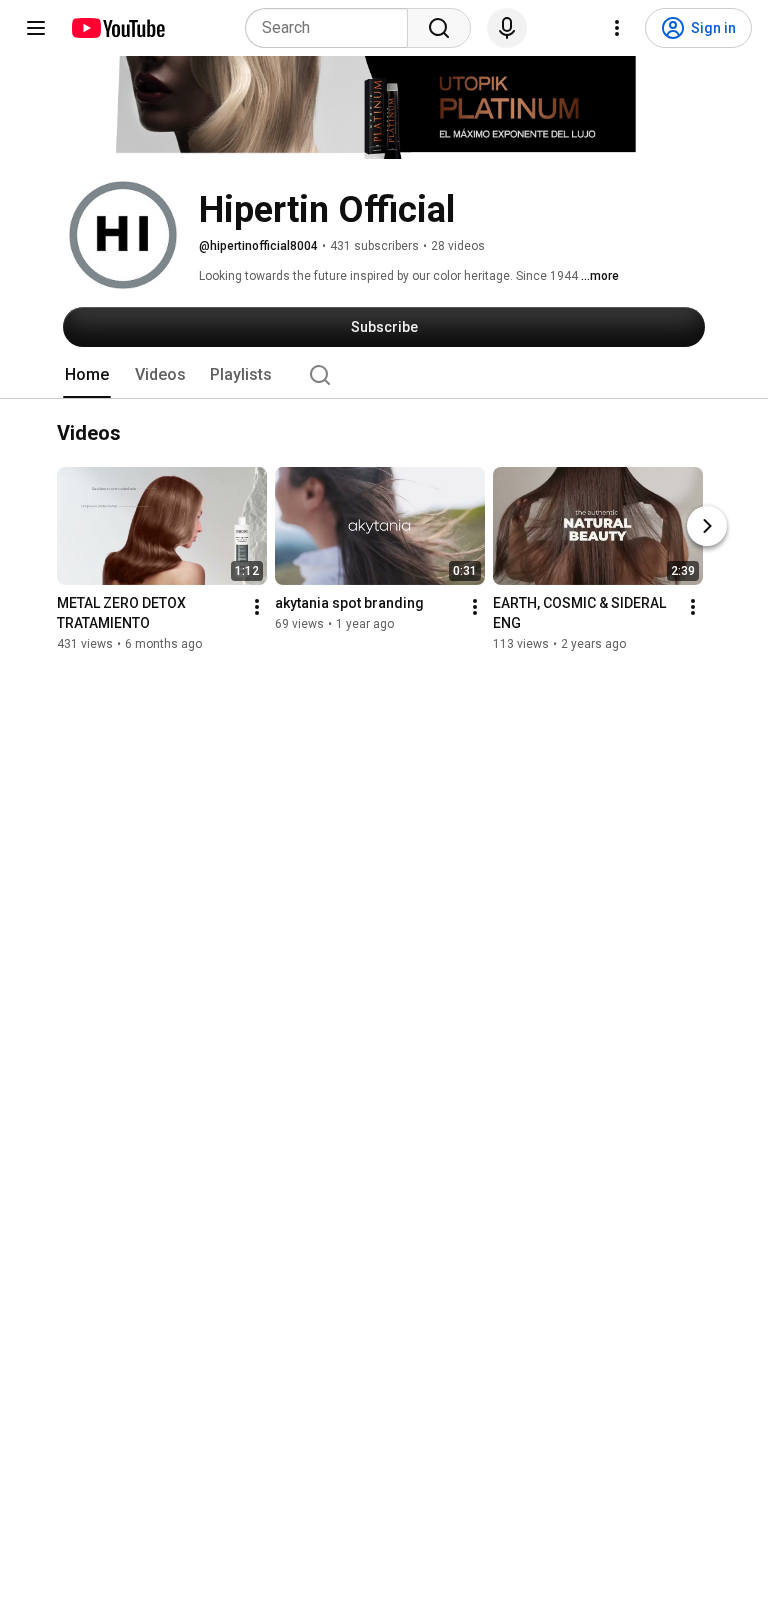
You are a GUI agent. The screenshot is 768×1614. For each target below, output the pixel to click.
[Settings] (617, 28)
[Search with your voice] (507, 28)
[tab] (87, 375)
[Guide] (36, 28)
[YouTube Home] (117, 28)
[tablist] (384, 375)
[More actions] (257, 608)
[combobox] (332, 28)
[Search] (439, 28)
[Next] (707, 527)
